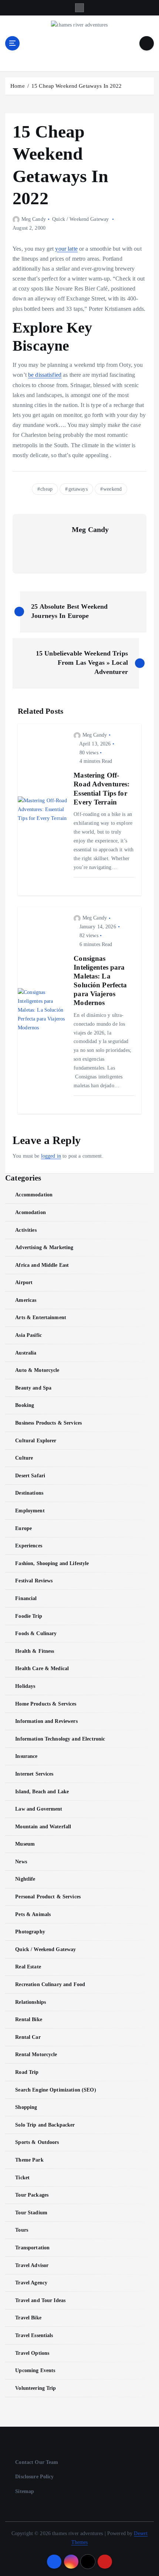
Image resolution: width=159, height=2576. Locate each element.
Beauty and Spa (33, 1388)
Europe (23, 1528)
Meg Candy (34, 219)
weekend (112, 489)
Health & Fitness (35, 1651)
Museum (25, 1844)
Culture (24, 1458)
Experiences (29, 1546)
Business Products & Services (48, 1423)
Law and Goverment (39, 1809)
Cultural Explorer (36, 1440)
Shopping (26, 2107)
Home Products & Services (46, 1704)
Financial (26, 1598)
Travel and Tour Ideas (40, 2300)
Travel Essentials (34, 2335)
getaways (78, 489)
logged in (51, 1156)
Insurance (26, 1756)
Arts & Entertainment (41, 1317)
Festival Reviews (34, 1581)
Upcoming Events (35, 2370)
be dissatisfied (45, 375)
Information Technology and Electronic (60, 1739)
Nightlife (25, 1879)
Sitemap (25, 2491)
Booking (25, 1405)
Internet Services (34, 1774)
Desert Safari (30, 1475)
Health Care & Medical (42, 1668)
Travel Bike (28, 2318)
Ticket (22, 2177)
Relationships (31, 2002)
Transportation (32, 2248)
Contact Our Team (37, 2462)
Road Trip (27, 2072)
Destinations (29, 1493)
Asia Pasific (28, 1335)
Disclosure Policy (34, 2476)
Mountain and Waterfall (43, 1826)
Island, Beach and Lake (42, 1791)
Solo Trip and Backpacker (45, 2125)
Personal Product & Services (48, 1897)
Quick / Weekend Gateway (80, 219)
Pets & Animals (33, 1914)
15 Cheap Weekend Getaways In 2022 (77, 86)
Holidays (25, 1686)
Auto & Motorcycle (37, 1370)
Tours (22, 2230)
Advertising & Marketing (44, 1247)
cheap (46, 489)
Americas (26, 1300)
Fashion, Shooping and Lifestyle (52, 1563)
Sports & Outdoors (37, 2142)
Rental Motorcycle (36, 2054)
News (21, 1861)
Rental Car (28, 2037)
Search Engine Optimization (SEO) (56, 2090)
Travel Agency (31, 2283)
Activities (26, 1230)
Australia (26, 1353)
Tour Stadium (31, 2212)
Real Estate (28, 1967)
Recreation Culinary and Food (50, 1984)
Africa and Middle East (42, 1265)
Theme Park (29, 2160)
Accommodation (34, 1195)
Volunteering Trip (35, 2388)
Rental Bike (29, 2019)
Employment (30, 1511)
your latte (66, 249)
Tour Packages (32, 2195)
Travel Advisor (32, 2265)
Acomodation (31, 1212)
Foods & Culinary (36, 1633)
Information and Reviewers (46, 1721)
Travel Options (32, 2353)
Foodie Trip (29, 1616)
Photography (30, 1932)
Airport (24, 1282)
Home (18, 86)
